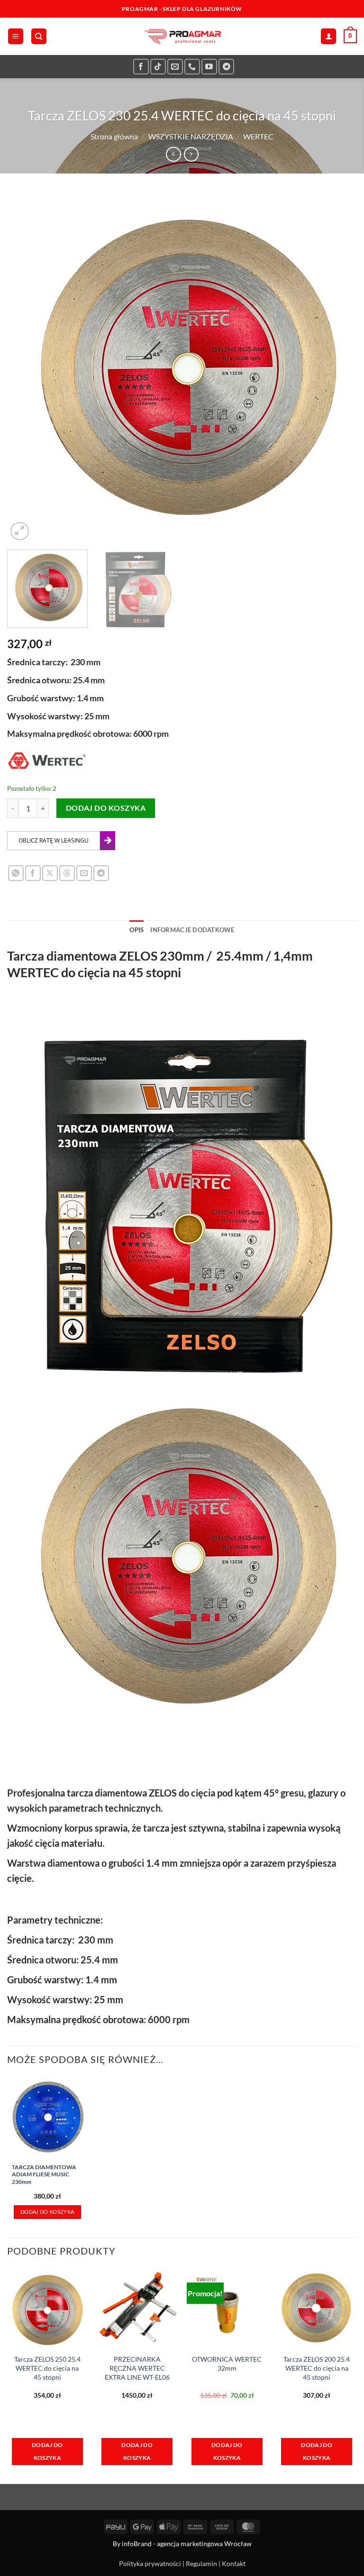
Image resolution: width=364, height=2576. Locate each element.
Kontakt (234, 2563)
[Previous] (26, 368)
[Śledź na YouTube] (209, 67)
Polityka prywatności (150, 2563)
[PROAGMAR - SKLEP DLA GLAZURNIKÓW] (182, 36)
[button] (16, 36)
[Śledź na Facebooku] (141, 67)
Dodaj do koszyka (106, 808)
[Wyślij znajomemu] (84, 873)
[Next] (338, 368)
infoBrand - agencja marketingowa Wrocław (187, 2544)
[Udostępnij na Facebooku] (33, 873)
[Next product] (173, 154)
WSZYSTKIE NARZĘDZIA (191, 136)
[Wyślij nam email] (175, 67)
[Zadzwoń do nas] (192, 67)
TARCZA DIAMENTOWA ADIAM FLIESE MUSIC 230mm (44, 2174)
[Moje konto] (328, 36)
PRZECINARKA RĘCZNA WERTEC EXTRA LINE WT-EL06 (137, 2368)
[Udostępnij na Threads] (67, 873)
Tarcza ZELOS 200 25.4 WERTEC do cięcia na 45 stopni (317, 2368)
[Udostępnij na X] (50, 873)
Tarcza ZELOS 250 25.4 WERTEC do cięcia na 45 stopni (47, 2368)
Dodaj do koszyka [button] (47, 2212)
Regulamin (201, 2563)
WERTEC (258, 136)
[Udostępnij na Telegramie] (101, 873)
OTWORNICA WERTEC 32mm (227, 2364)
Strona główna (114, 136)
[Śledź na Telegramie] (226, 67)
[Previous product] (191, 154)
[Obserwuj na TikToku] (158, 67)
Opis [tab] (136, 930)
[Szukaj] (39, 36)
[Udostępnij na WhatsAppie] (16, 873)
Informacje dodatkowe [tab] (192, 930)
